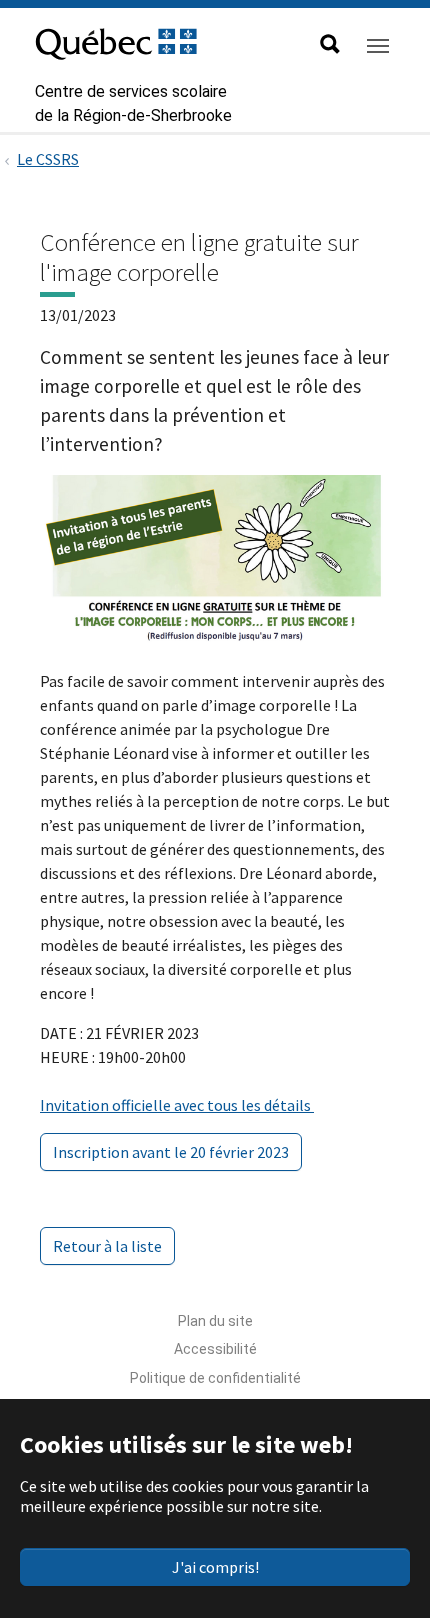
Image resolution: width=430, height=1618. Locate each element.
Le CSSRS (48, 159)
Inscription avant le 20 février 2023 (171, 1152)
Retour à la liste (107, 1246)
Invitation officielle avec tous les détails (177, 1105)
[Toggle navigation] (378, 46)
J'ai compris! (215, 1567)
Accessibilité (215, 1349)
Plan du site (215, 1321)
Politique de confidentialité (215, 1378)
